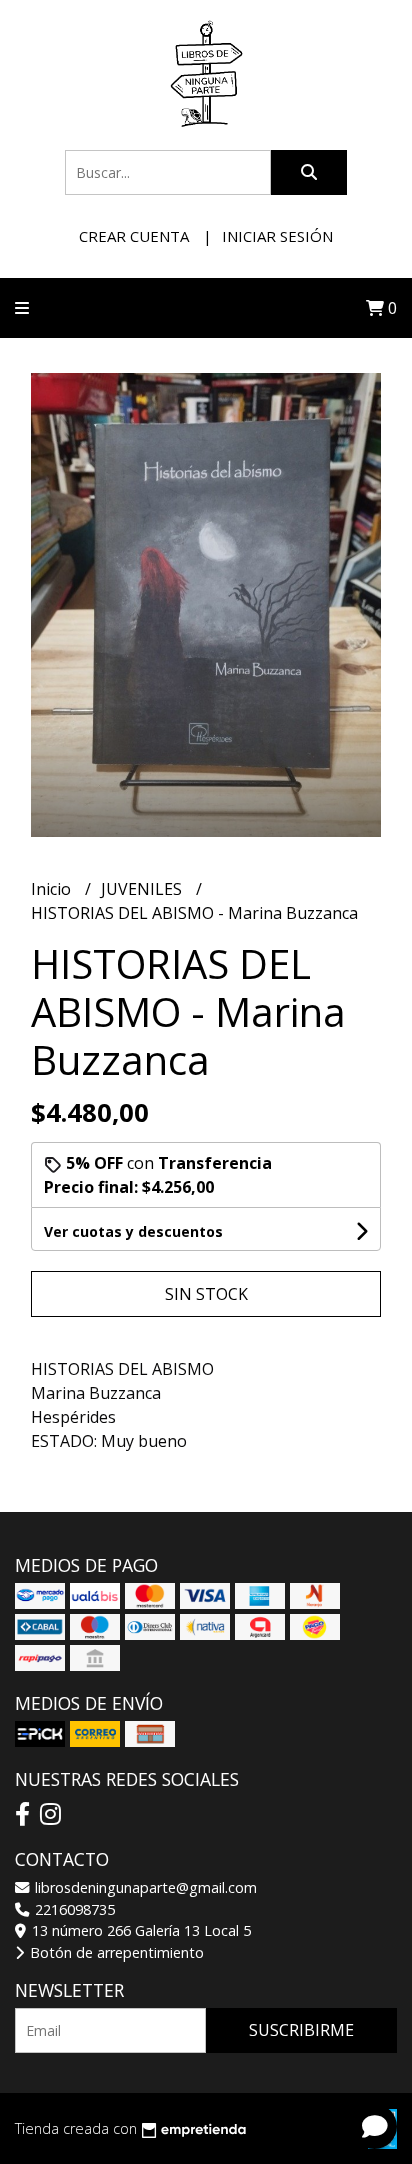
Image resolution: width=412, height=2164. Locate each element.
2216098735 (73, 1909)
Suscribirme (301, 2030)
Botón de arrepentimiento (115, 1952)
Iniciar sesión (277, 236)
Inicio (53, 889)
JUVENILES (143, 889)
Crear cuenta (134, 236)
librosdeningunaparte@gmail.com (144, 1887)
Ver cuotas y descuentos (133, 1231)
